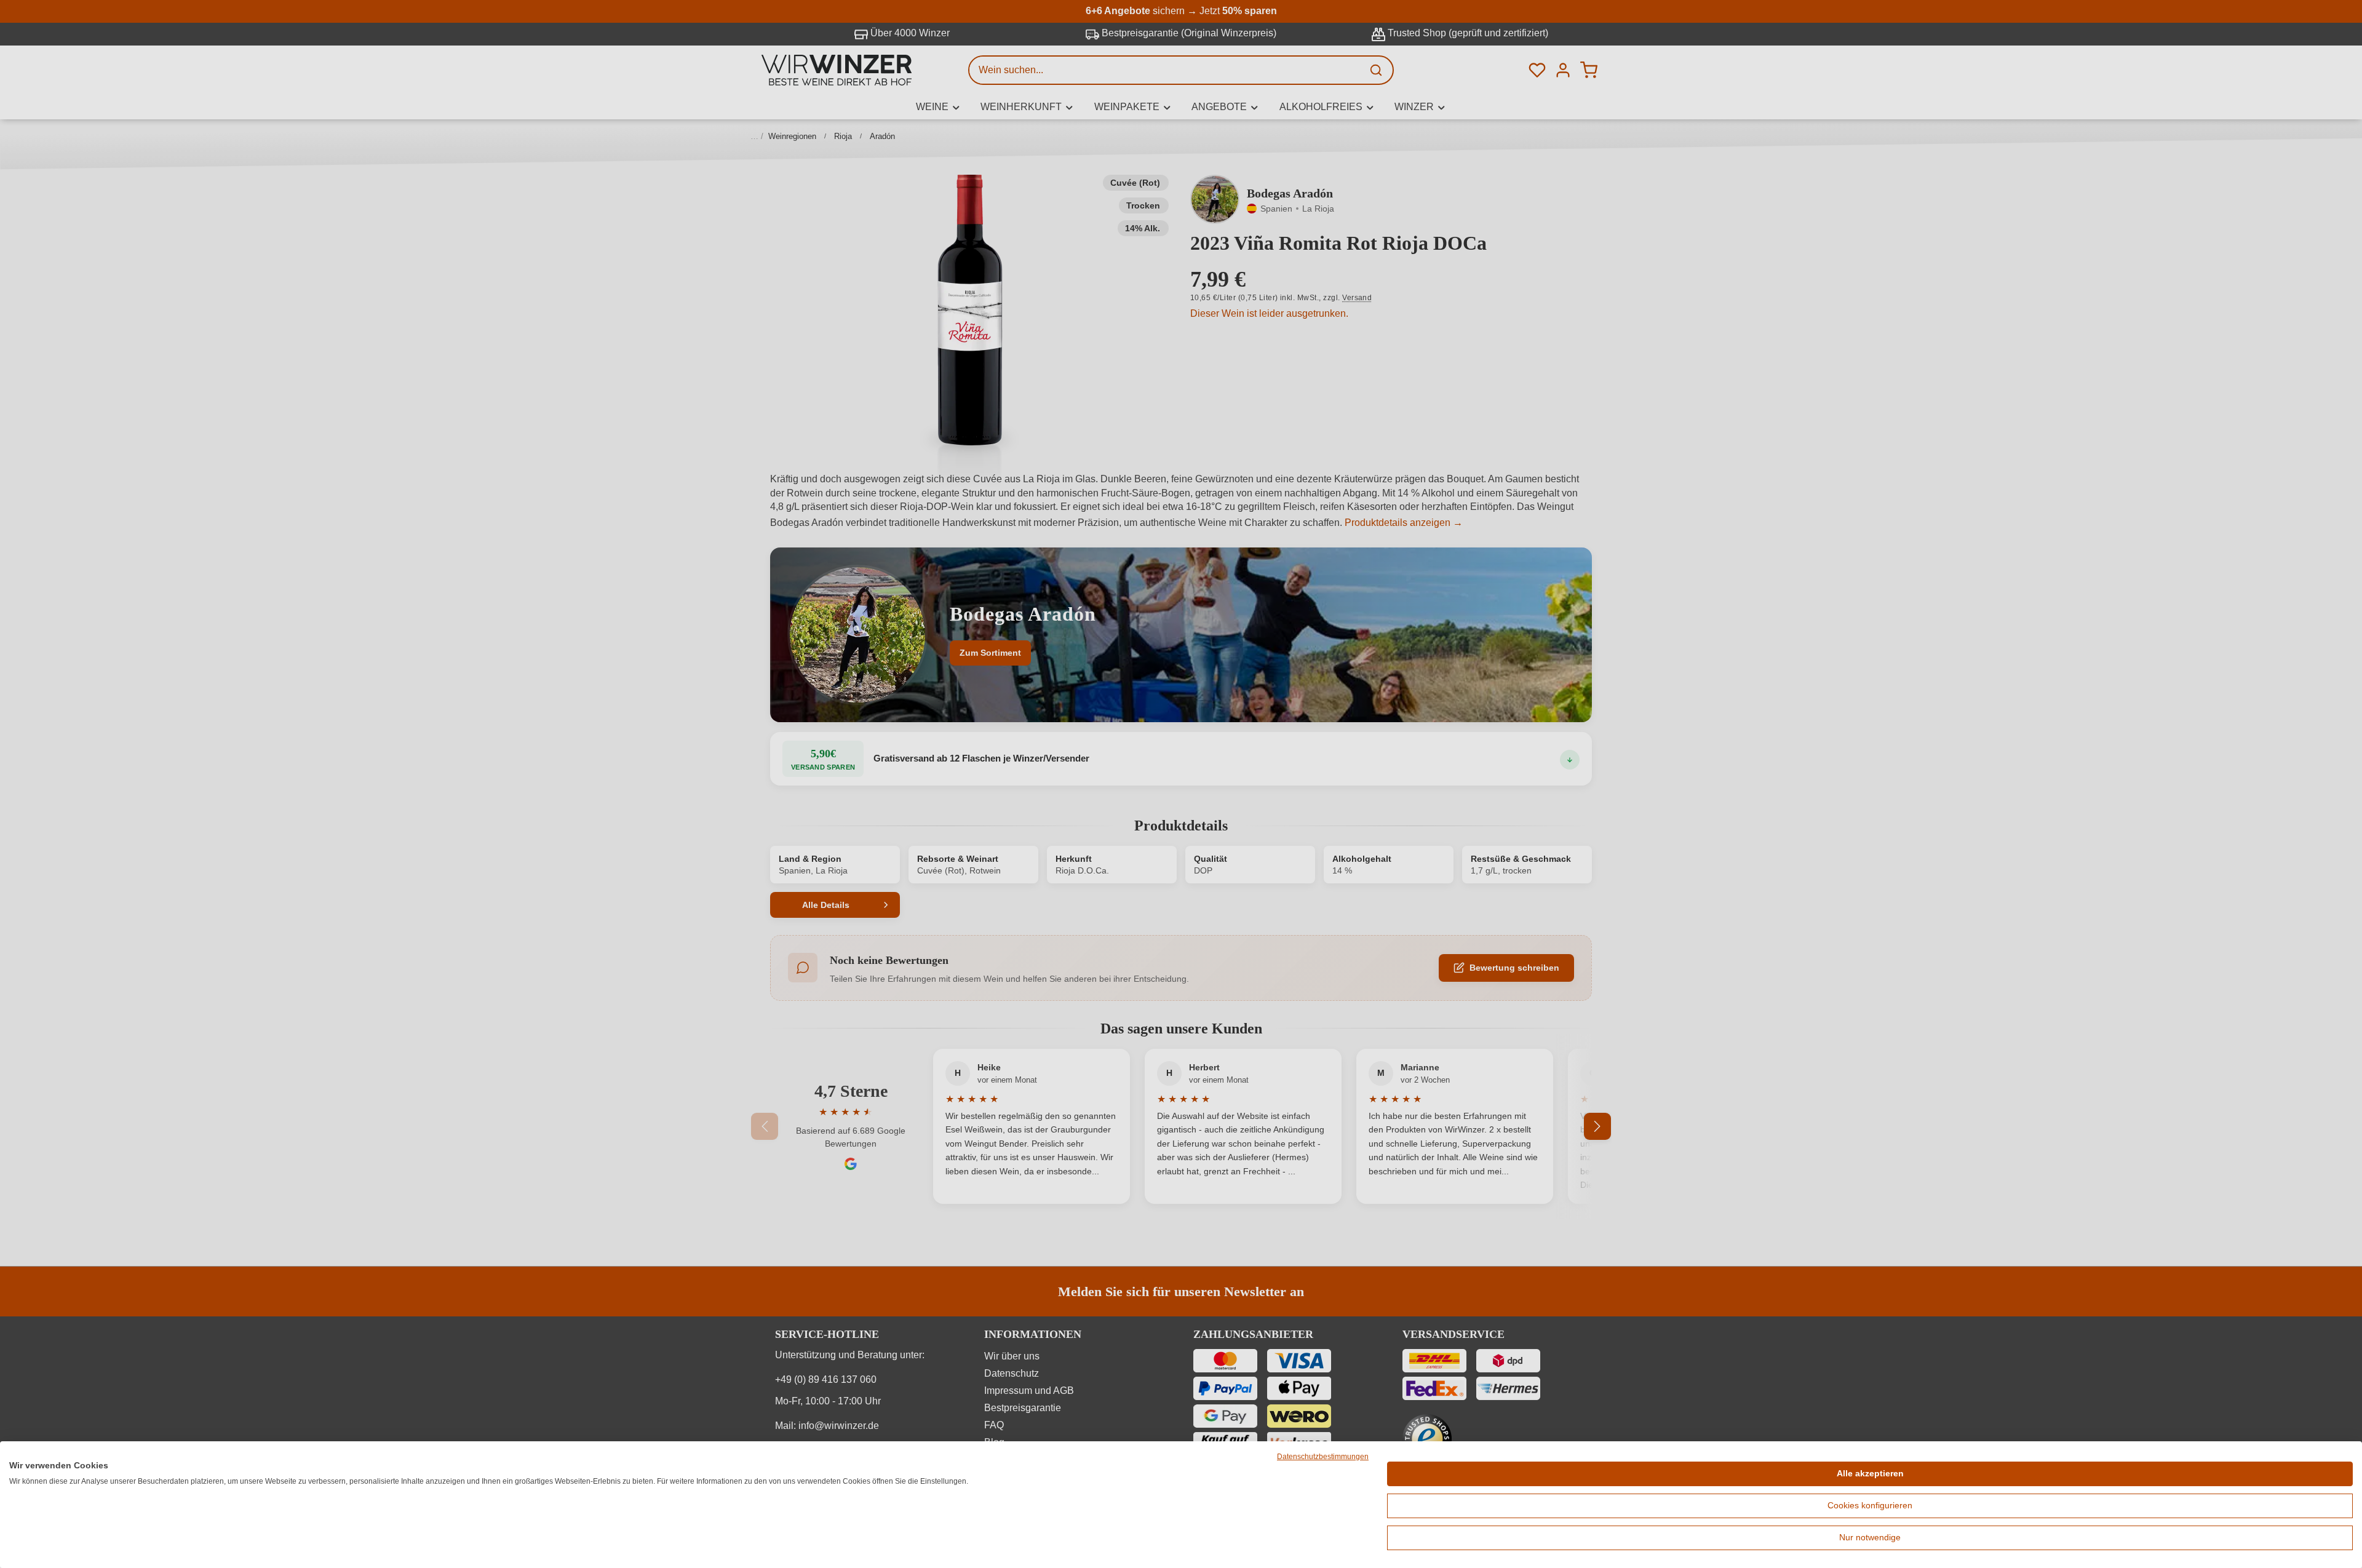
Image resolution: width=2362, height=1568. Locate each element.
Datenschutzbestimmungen (1323, 1457)
